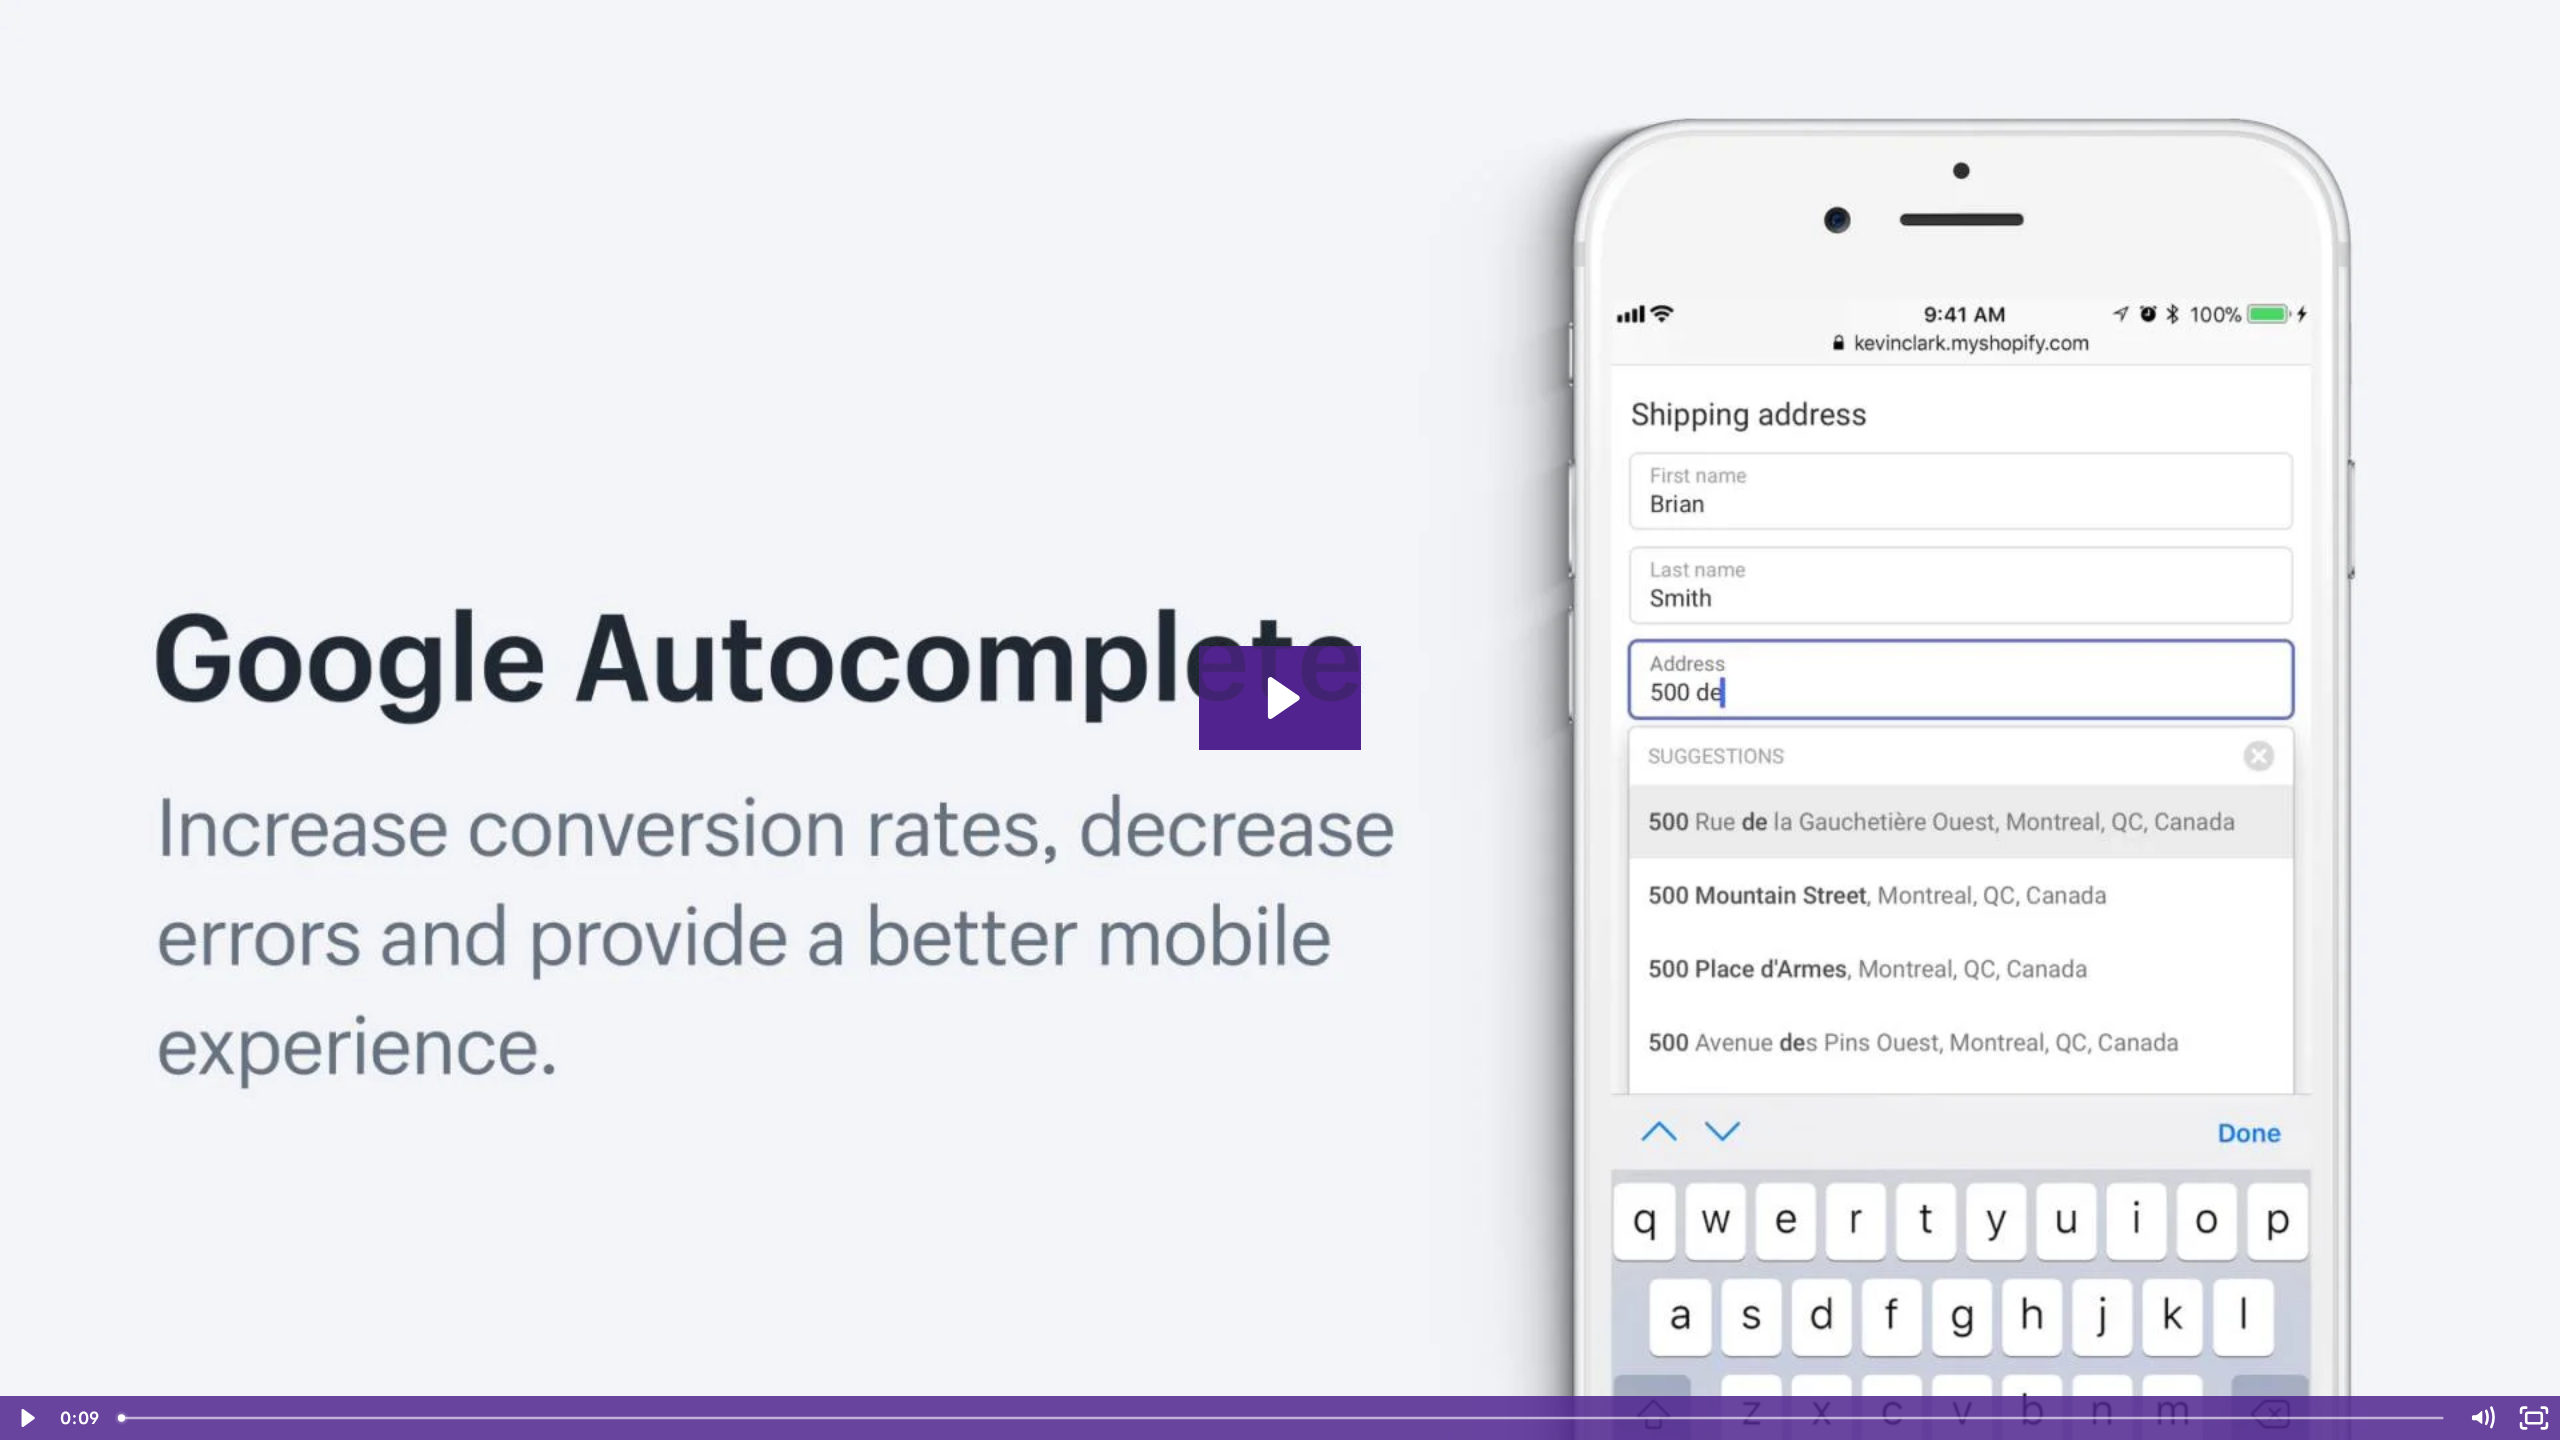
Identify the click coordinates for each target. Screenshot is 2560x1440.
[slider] (1282, 1418)
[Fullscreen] (2534, 1418)
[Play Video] (26, 1418)
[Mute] (2482, 1418)
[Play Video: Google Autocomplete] (1280, 698)
